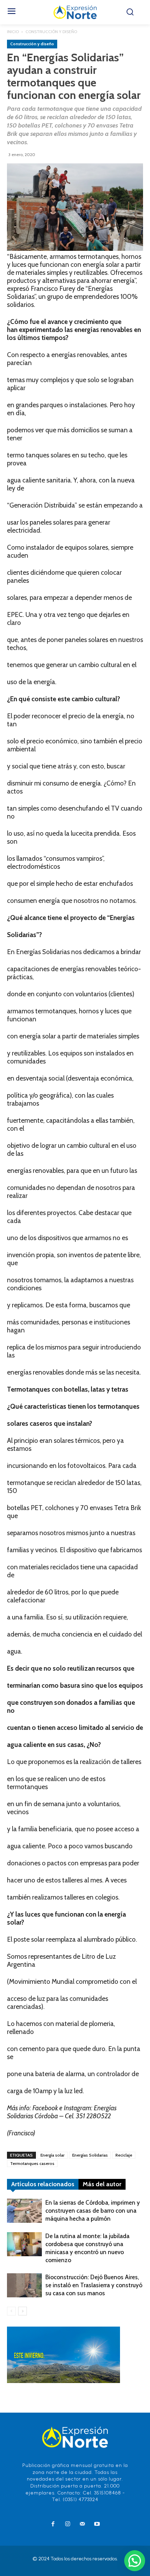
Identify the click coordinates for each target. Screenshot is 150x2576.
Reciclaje (124, 2155)
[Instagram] (68, 2524)
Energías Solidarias (90, 2155)
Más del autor (102, 2184)
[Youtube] (97, 2524)
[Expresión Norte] (75, 12)
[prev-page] (11, 2311)
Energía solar (52, 2155)
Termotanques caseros (32, 2163)
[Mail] (82, 2524)
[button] (135, 2561)
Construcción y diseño (51, 32)
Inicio (13, 32)
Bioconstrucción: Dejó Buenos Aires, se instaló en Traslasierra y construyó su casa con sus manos (94, 2285)
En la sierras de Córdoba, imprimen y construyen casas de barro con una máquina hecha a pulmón (93, 2211)
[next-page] (22, 2311)
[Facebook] (53, 2524)
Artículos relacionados (43, 2184)
